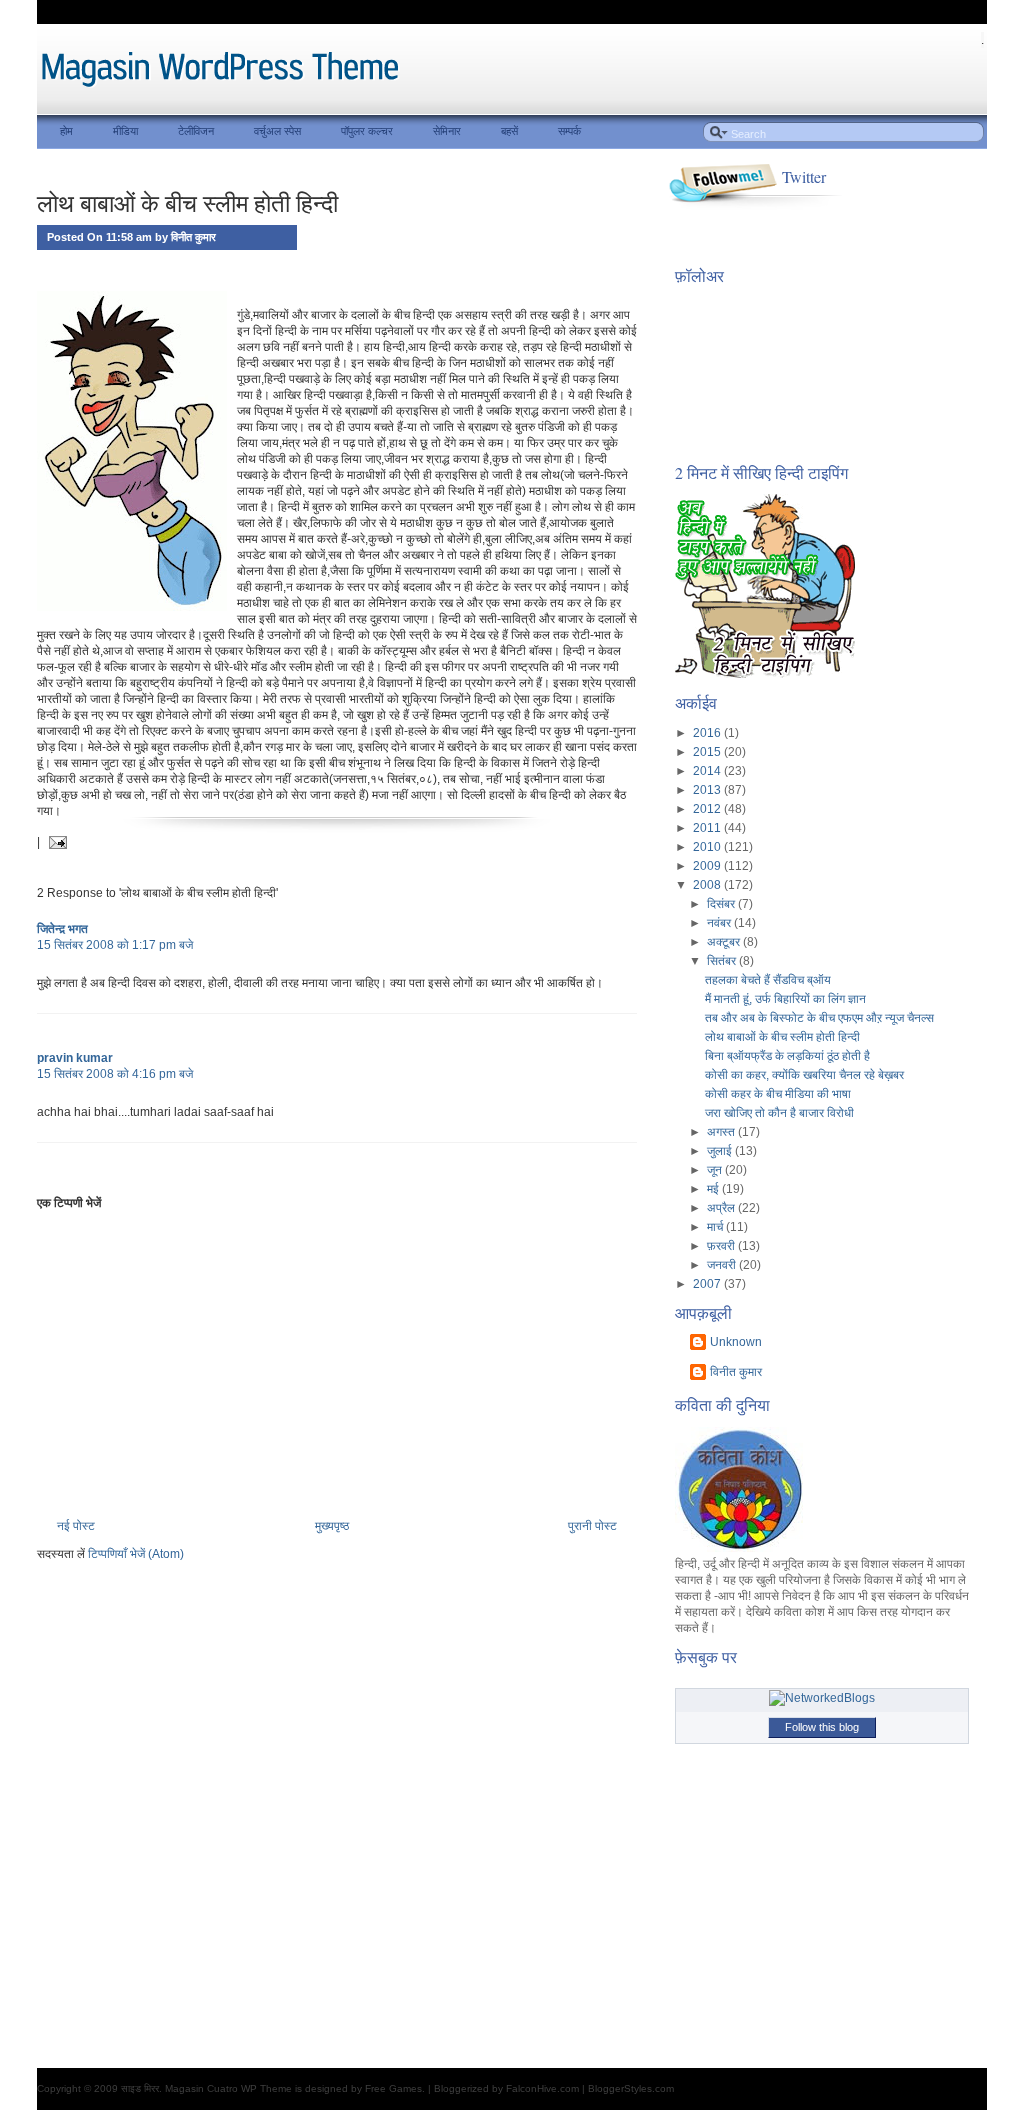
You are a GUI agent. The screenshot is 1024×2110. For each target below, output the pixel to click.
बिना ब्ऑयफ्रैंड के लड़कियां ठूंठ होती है (787, 1056)
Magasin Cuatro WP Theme (228, 2088)
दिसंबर (722, 904)
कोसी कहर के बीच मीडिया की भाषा (778, 1094)
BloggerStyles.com (631, 2088)
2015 (708, 752)
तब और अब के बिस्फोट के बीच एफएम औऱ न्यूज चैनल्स (819, 1018)
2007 (708, 1284)
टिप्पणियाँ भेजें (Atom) (136, 1554)
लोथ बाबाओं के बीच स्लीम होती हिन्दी (187, 203)
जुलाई (721, 1151)
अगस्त (722, 1132)
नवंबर (720, 923)
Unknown (736, 1342)
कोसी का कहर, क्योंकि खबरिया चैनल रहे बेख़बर (804, 1075)
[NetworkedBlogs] (822, 1698)
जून (716, 1170)
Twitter (804, 176)
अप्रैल (722, 1208)
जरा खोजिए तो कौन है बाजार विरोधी (779, 1113)
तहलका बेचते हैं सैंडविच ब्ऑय (768, 980)
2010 (708, 847)
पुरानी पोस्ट (592, 1526)
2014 (708, 771)
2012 (708, 809)
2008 (708, 885)
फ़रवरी (722, 1246)
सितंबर (723, 961)
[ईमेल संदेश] (55, 842)
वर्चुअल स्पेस (277, 131)
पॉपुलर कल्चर (367, 131)
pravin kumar (75, 1058)
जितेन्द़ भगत (62, 929)
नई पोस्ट (76, 1526)
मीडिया (125, 131)
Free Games (393, 2088)
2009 (708, 866)
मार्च (716, 1227)
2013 (708, 790)
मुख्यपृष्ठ (332, 1526)
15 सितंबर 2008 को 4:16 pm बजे (115, 1074)
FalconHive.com (542, 2088)
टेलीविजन (196, 131)
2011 (708, 828)
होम (66, 131)
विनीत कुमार (736, 1372)
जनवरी (723, 1265)
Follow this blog (822, 1727)
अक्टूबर (725, 942)
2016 (708, 733)
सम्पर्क (569, 131)
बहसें (509, 131)
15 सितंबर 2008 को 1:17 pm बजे (115, 945)
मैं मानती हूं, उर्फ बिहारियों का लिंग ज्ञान (785, 999)
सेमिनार (447, 131)
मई (714, 1189)
